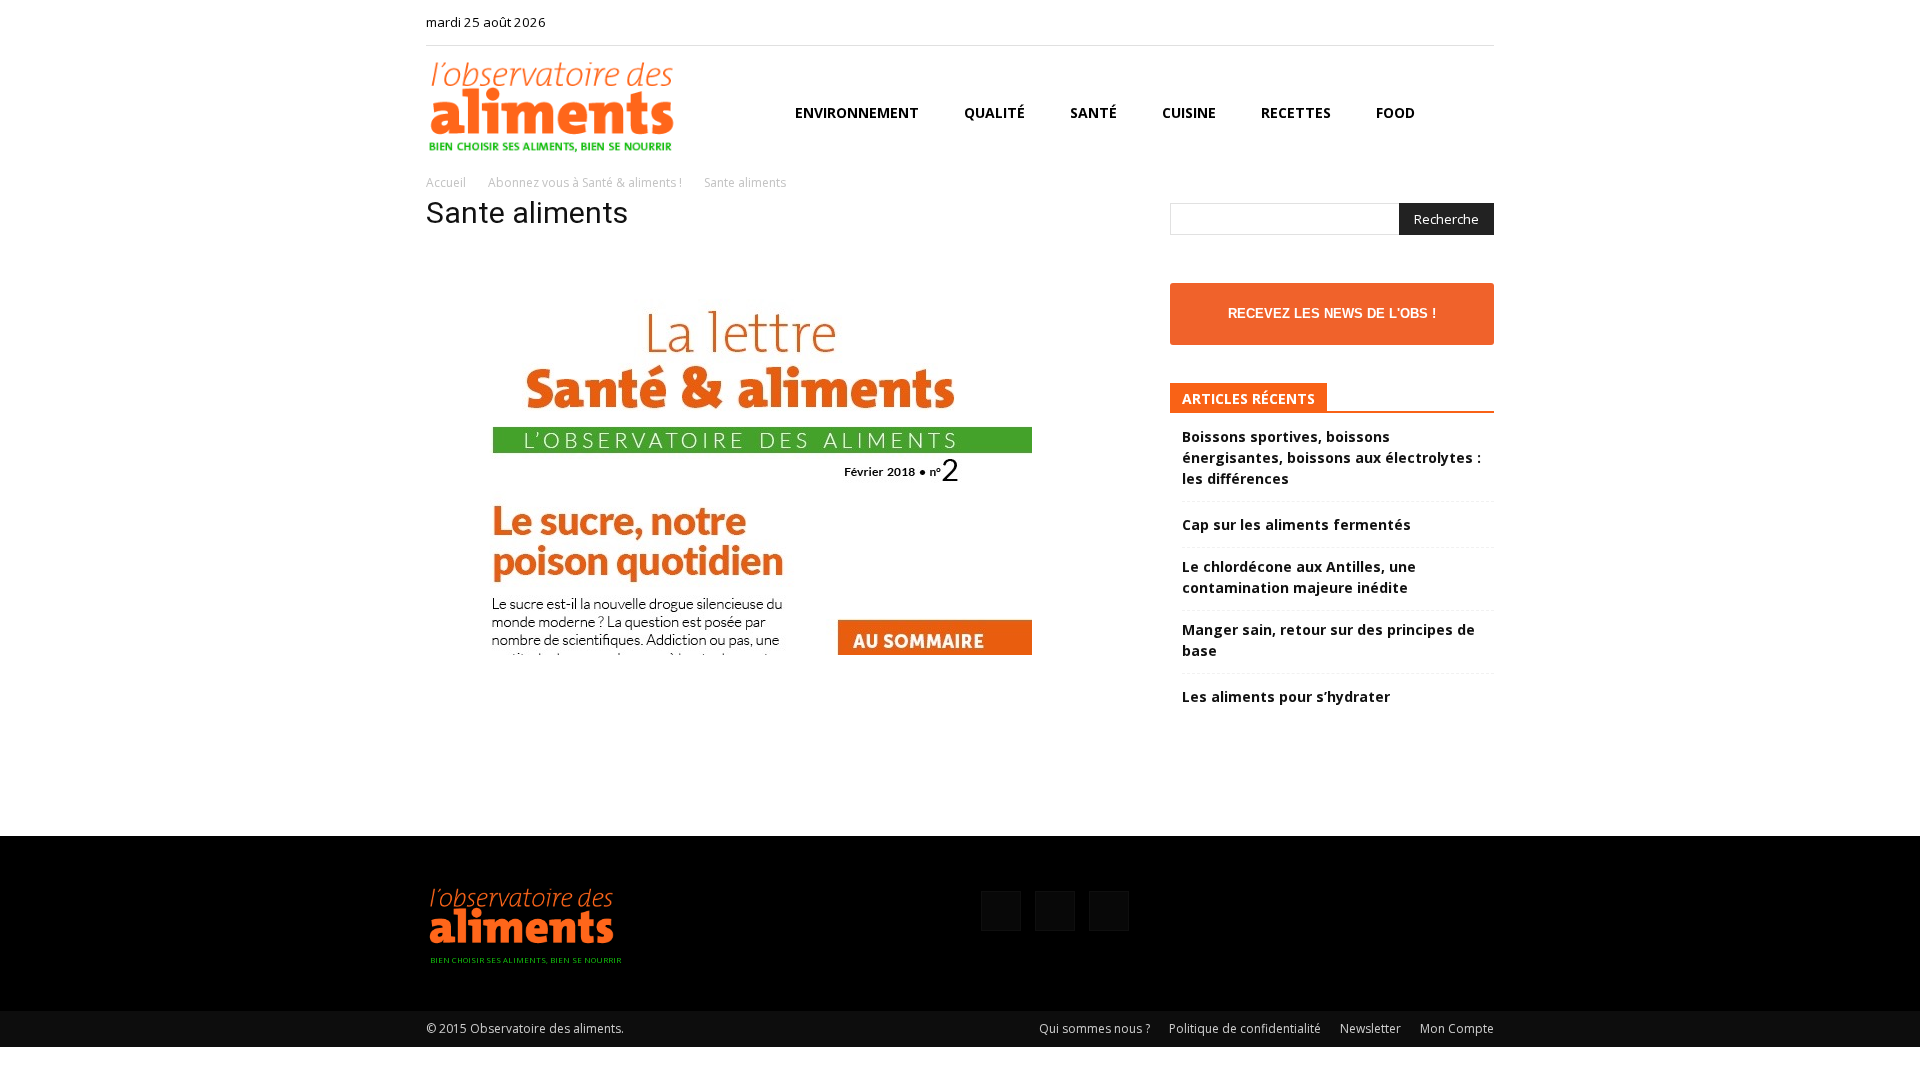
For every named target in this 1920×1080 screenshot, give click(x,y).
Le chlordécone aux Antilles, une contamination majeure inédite (1299, 577)
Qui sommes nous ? (1094, 1028)
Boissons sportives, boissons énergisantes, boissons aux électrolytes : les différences (1331, 457)
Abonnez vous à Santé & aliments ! (585, 182)
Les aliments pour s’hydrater (1286, 696)
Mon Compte (1457, 1028)
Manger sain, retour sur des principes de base (1328, 640)
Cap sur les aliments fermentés (1296, 524)
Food (1395, 112)
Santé (1093, 112)
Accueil (446, 182)
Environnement (857, 112)
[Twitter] (1479, 22)
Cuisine (1189, 112)
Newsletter (1370, 1028)
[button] (1470, 114)
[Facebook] (1413, 22)
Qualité (994, 112)
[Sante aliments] (729, 649)
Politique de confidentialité (1245, 1028)
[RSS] (1446, 22)
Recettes (1296, 112)
